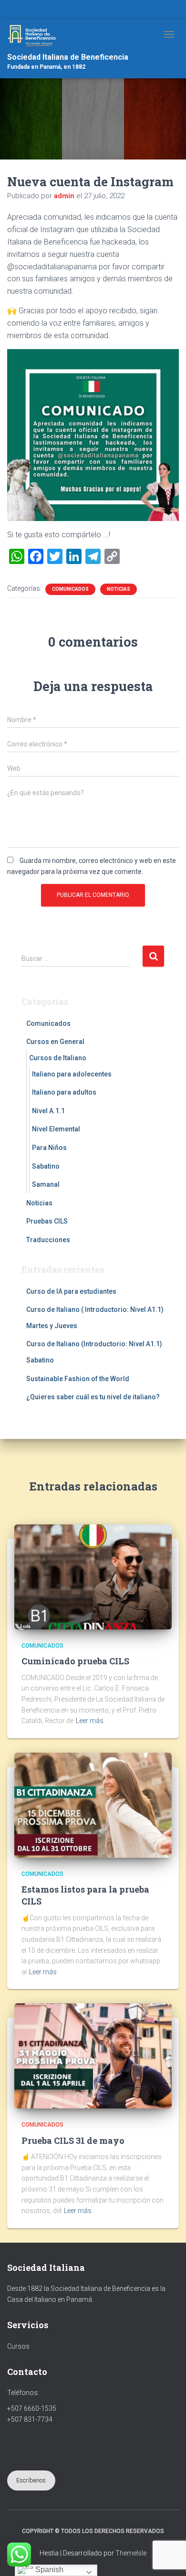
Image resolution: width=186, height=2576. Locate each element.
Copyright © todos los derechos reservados (93, 2531)
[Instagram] (99, 11)
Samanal (46, 1184)
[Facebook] (87, 11)
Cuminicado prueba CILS (75, 1661)
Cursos (18, 2346)
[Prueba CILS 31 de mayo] (93, 2055)
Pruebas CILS (47, 1221)
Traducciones (48, 1240)
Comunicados (70, 589)
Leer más (90, 1721)
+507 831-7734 (30, 2419)
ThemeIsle (131, 2553)
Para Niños (49, 1148)
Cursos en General (55, 1042)
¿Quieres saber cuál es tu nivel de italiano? (93, 1397)
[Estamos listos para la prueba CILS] (93, 1805)
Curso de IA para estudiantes (71, 1291)
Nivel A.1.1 (48, 1111)
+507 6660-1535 (32, 2408)
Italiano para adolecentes (72, 1074)
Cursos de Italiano (58, 1058)
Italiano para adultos (64, 1092)
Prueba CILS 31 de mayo (73, 2140)
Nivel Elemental (56, 1129)
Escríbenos (31, 2480)
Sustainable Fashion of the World (78, 1379)
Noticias (119, 589)
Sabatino (46, 1166)
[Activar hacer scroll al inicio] (167, 2557)
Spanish (48, 2570)
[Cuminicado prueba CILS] (93, 1576)
